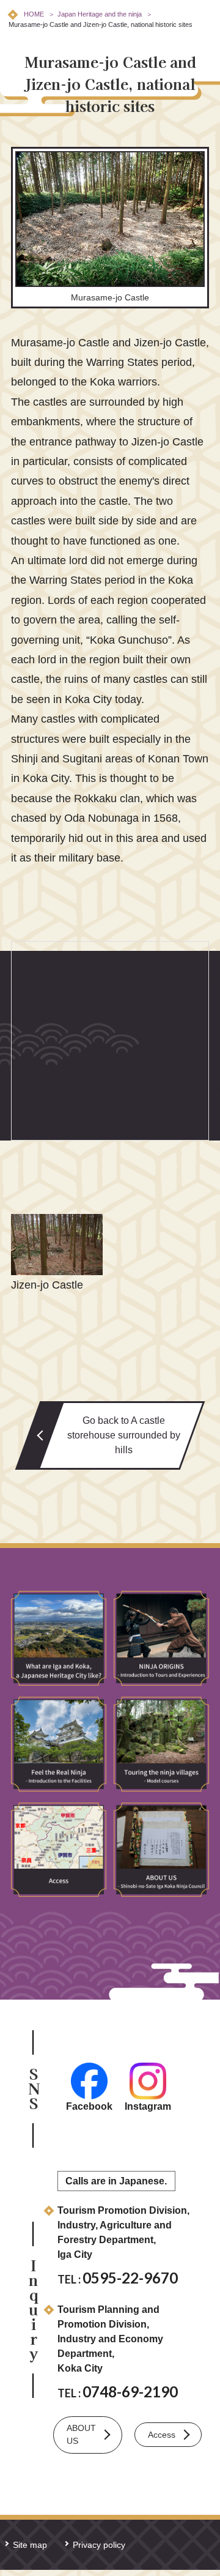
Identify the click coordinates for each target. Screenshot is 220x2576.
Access (162, 2435)
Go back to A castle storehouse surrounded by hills (124, 1435)
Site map (30, 2545)
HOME (34, 14)
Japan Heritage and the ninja (100, 14)
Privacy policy (99, 2545)
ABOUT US (81, 2434)
